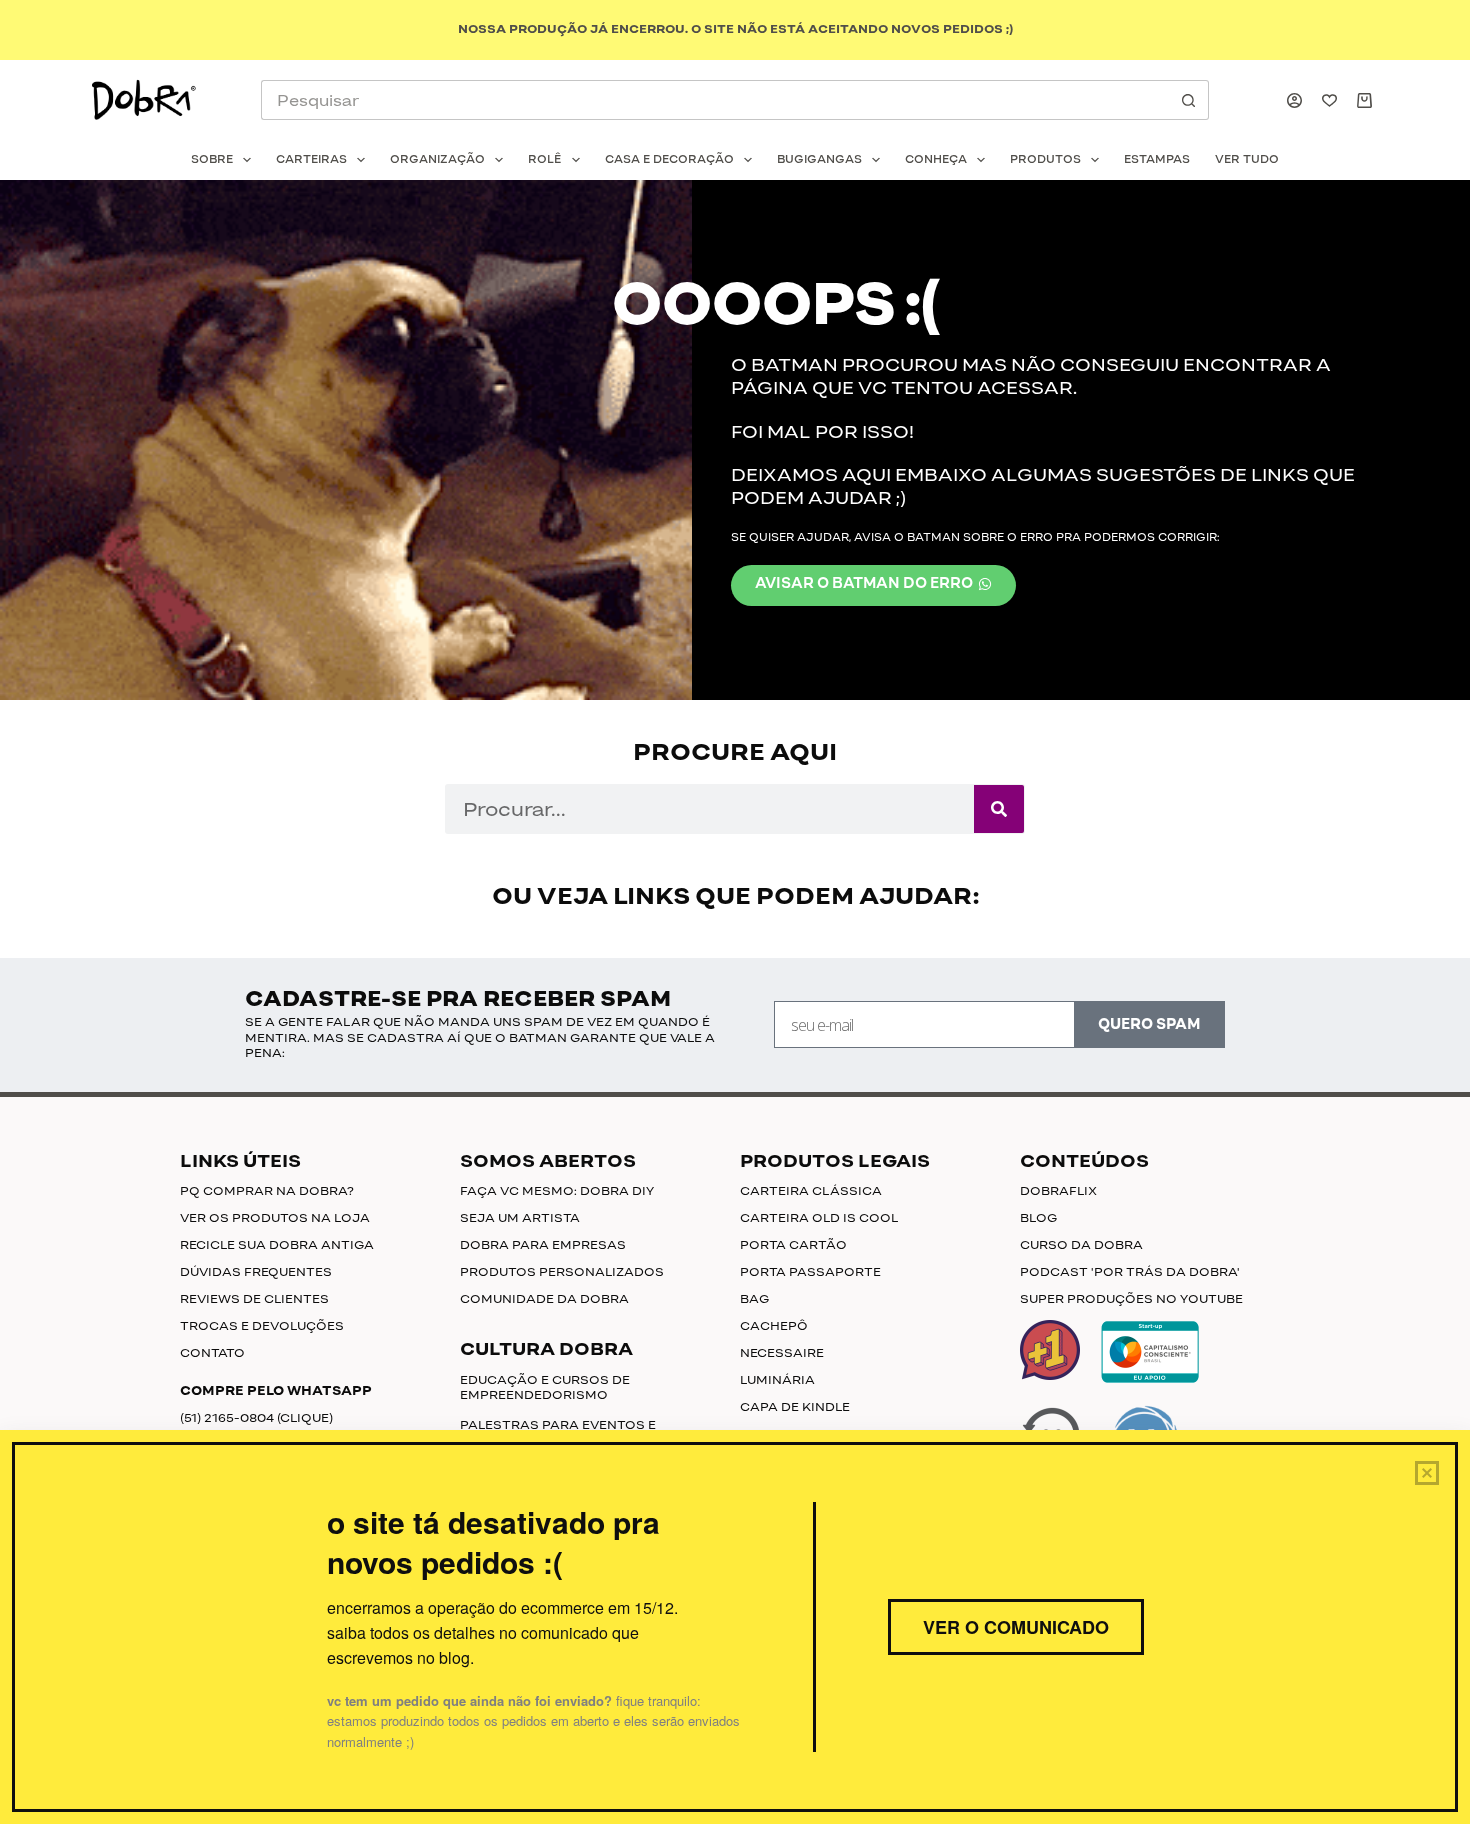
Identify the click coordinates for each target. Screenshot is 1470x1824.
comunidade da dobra (544, 1299)
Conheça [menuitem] (936, 159)
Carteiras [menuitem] (311, 159)
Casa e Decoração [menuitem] (669, 159)
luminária (777, 1380)
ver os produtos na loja (275, 1218)
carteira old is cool (819, 1218)
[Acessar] (1294, 100)
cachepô (774, 1326)
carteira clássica (811, 1191)
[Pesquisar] (999, 809)
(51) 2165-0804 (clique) (256, 1418)
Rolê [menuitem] (544, 159)
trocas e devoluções (262, 1326)
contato (212, 1353)
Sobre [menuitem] (212, 159)
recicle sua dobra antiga (277, 1245)
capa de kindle (795, 1407)
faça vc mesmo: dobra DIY (557, 1191)
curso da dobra (1081, 1245)
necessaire (782, 1353)
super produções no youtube (1131, 1299)
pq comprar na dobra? (267, 1191)
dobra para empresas (543, 1245)
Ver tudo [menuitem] (1247, 159)
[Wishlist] (1329, 100)
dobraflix (1058, 1191)
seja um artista (520, 1218)
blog (1038, 1218)
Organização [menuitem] (437, 159)
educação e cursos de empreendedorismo (545, 1388)
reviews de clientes (254, 1299)
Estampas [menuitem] (1157, 159)
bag (754, 1299)
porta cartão (793, 1245)
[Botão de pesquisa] (1189, 100)
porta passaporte (810, 1272)
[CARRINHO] (1368, 100)
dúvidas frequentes (256, 1272)
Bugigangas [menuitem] (819, 159)
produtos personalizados (562, 1272)
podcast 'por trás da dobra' (1130, 1272)
